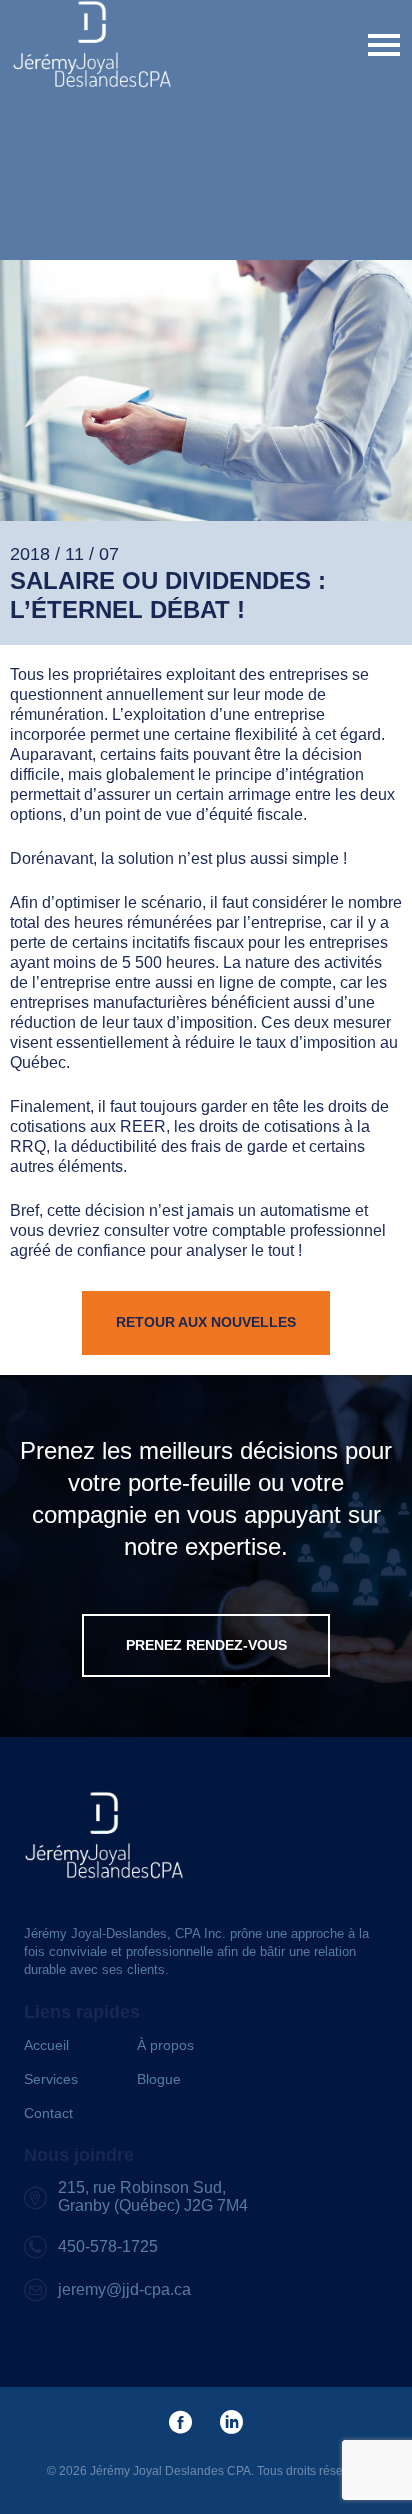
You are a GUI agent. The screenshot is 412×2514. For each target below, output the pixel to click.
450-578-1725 (108, 2246)
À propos (165, 2045)
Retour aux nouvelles (206, 1322)
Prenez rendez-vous (206, 1645)
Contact (48, 2113)
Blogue (159, 2079)
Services (51, 2079)
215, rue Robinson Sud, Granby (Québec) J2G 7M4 (153, 2196)
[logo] (92, 44)
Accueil (46, 2045)
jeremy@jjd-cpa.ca (124, 2289)
